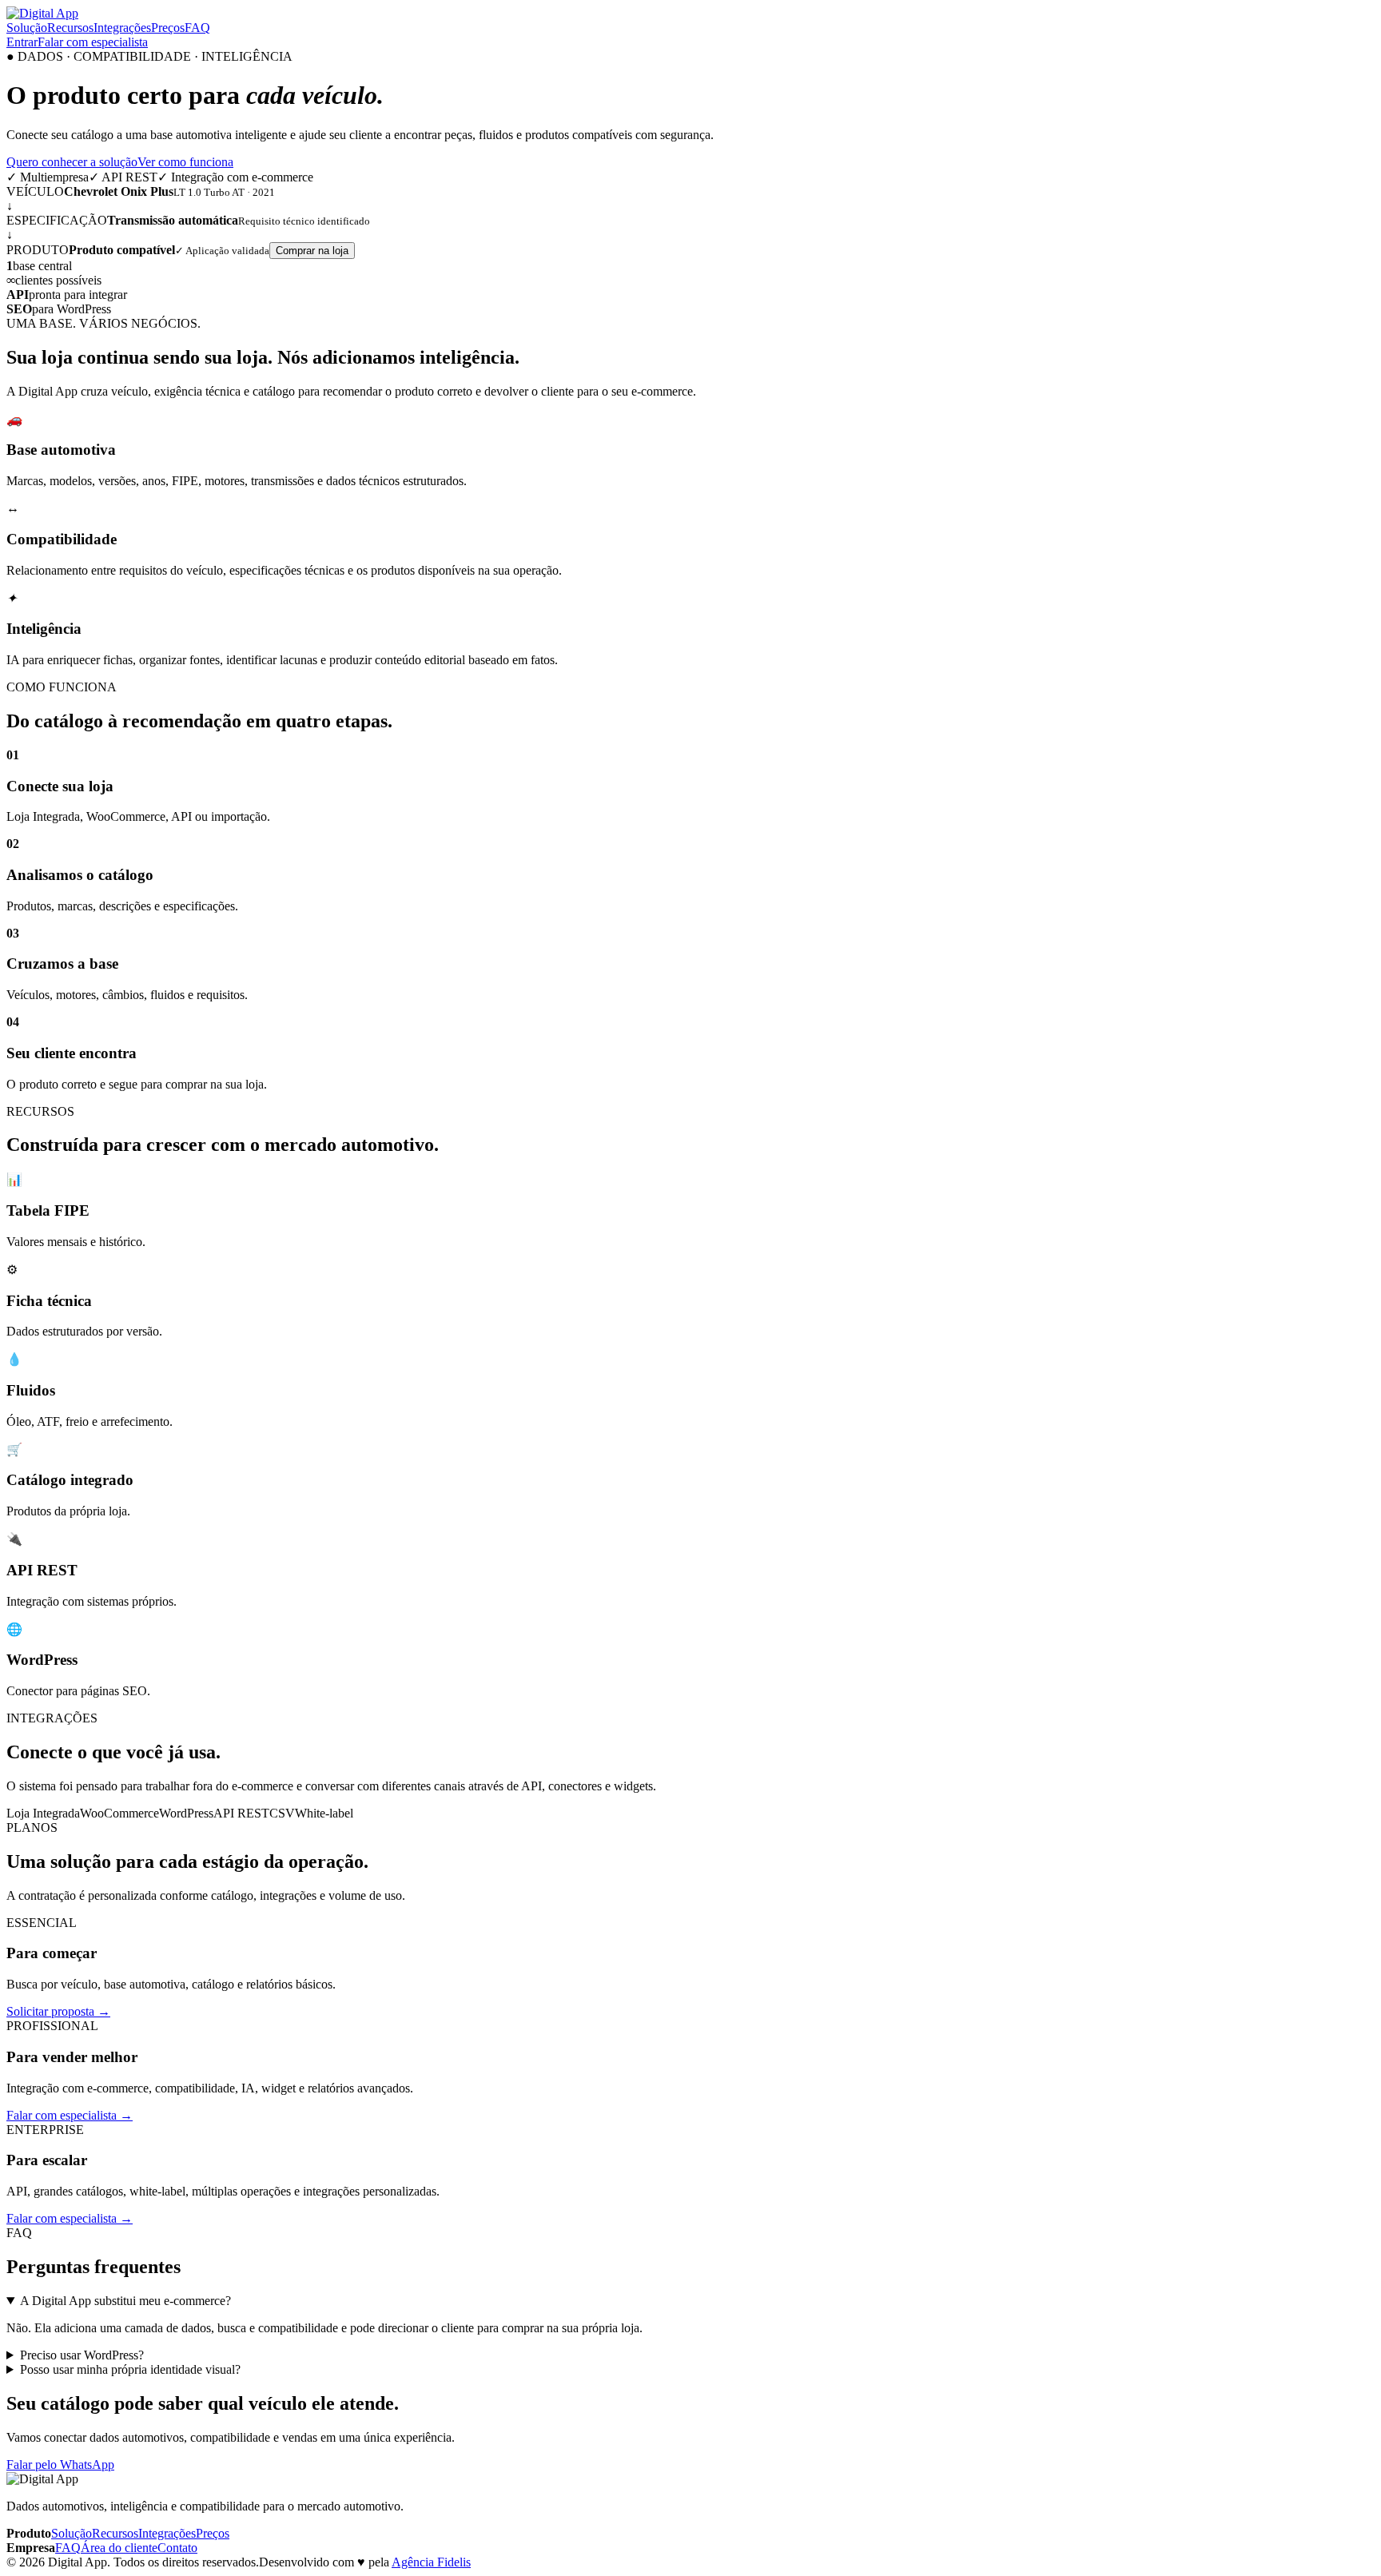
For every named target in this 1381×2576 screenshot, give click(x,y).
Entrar (22, 42)
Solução (27, 28)
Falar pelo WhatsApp (60, 2465)
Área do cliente (119, 2548)
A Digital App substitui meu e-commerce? (125, 2301)
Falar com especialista (93, 42)
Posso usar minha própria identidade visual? (130, 2369)
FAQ (197, 28)
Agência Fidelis (431, 2562)
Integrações (122, 28)
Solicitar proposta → (58, 2011)
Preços (168, 28)
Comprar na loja (312, 251)
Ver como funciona (185, 162)
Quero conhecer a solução (72, 162)
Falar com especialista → (70, 2115)
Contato (177, 2548)
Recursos (70, 28)
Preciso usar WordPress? (82, 2355)
